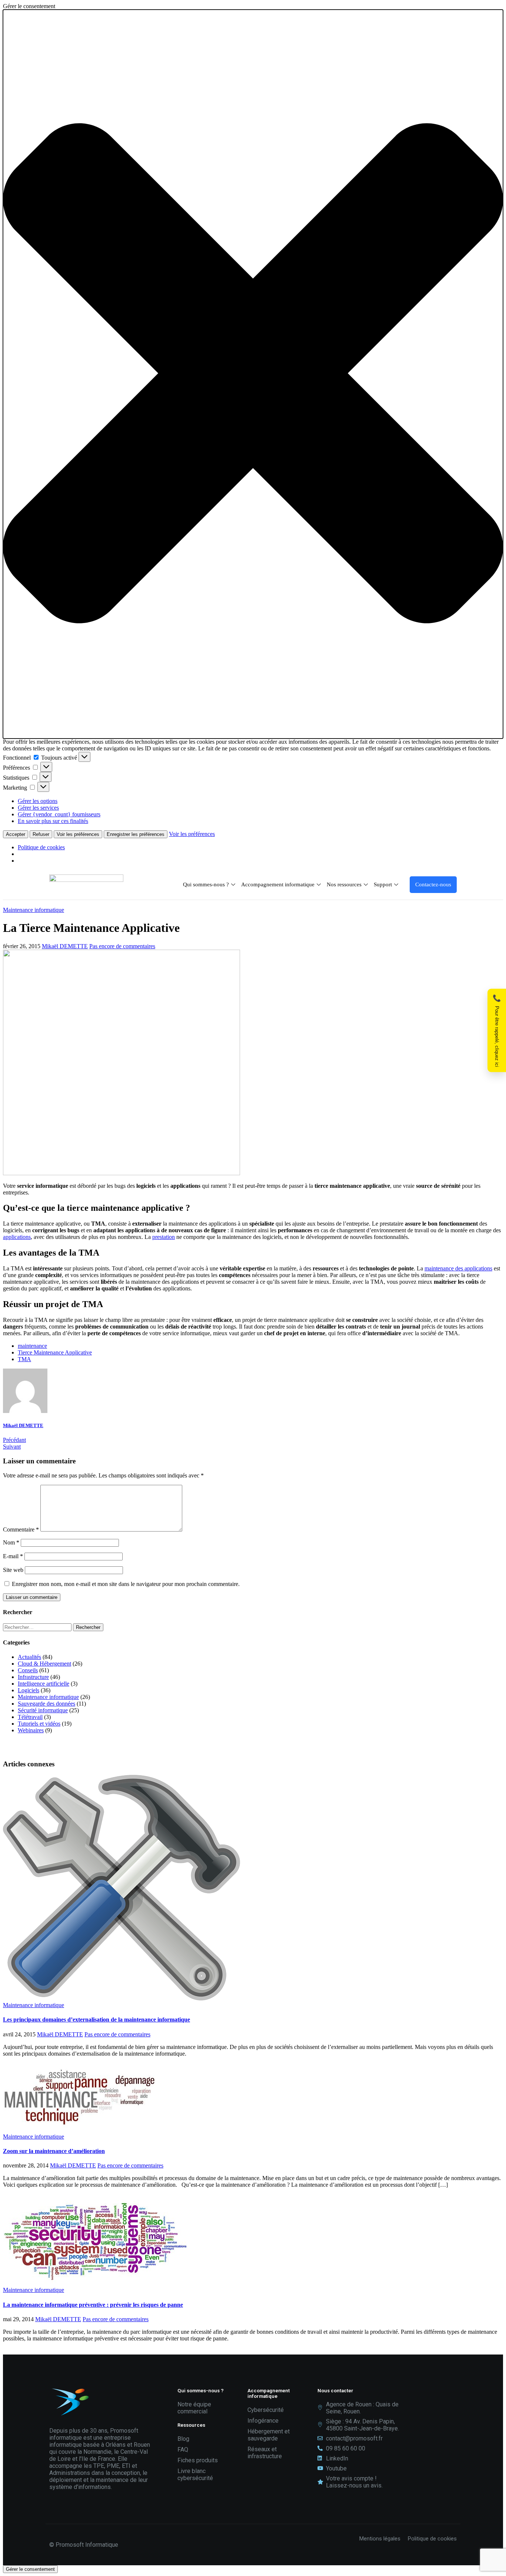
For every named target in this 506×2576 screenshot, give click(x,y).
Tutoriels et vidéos (39, 1724)
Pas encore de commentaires (122, 946)
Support (383, 884)
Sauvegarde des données (46, 1704)
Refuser (41, 834)
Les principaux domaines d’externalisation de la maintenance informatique (96, 2020)
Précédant (14, 1440)
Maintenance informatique (34, 910)
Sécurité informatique (43, 1710)
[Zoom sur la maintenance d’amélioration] (79, 2130)
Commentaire (21, 1529)
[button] (253, 374)
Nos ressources (344, 884)
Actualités (29, 1657)
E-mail (13, 1556)
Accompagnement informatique (278, 884)
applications (17, 1237)
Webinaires (31, 1730)
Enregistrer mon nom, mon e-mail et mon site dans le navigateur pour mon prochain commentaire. (126, 1584)
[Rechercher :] (38, 1627)
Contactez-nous (433, 884)
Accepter (16, 834)
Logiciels (29, 1690)
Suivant (12, 1447)
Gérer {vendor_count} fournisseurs (59, 814)
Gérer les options (38, 801)
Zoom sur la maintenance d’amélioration (54, 2151)
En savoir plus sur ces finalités (53, 821)
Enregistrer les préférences (136, 834)
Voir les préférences (78, 834)
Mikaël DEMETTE (65, 946)
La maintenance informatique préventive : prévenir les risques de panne (93, 2305)
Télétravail (30, 1717)
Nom (11, 1542)
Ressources (191, 2425)
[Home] (86, 880)
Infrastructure (33, 1677)
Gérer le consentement (30, 2569)
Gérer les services (38, 808)
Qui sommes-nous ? (206, 884)
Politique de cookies (41, 847)
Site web (13, 1570)
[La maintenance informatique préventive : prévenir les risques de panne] (96, 2283)
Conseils (28, 1670)
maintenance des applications (458, 1268)
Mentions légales (381, 2539)
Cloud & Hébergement (44, 1664)
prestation (164, 1237)
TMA (24, 1359)
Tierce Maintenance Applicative (55, 1352)
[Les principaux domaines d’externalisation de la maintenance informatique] (121, 1998)
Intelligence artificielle (44, 1684)
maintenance (32, 1346)
